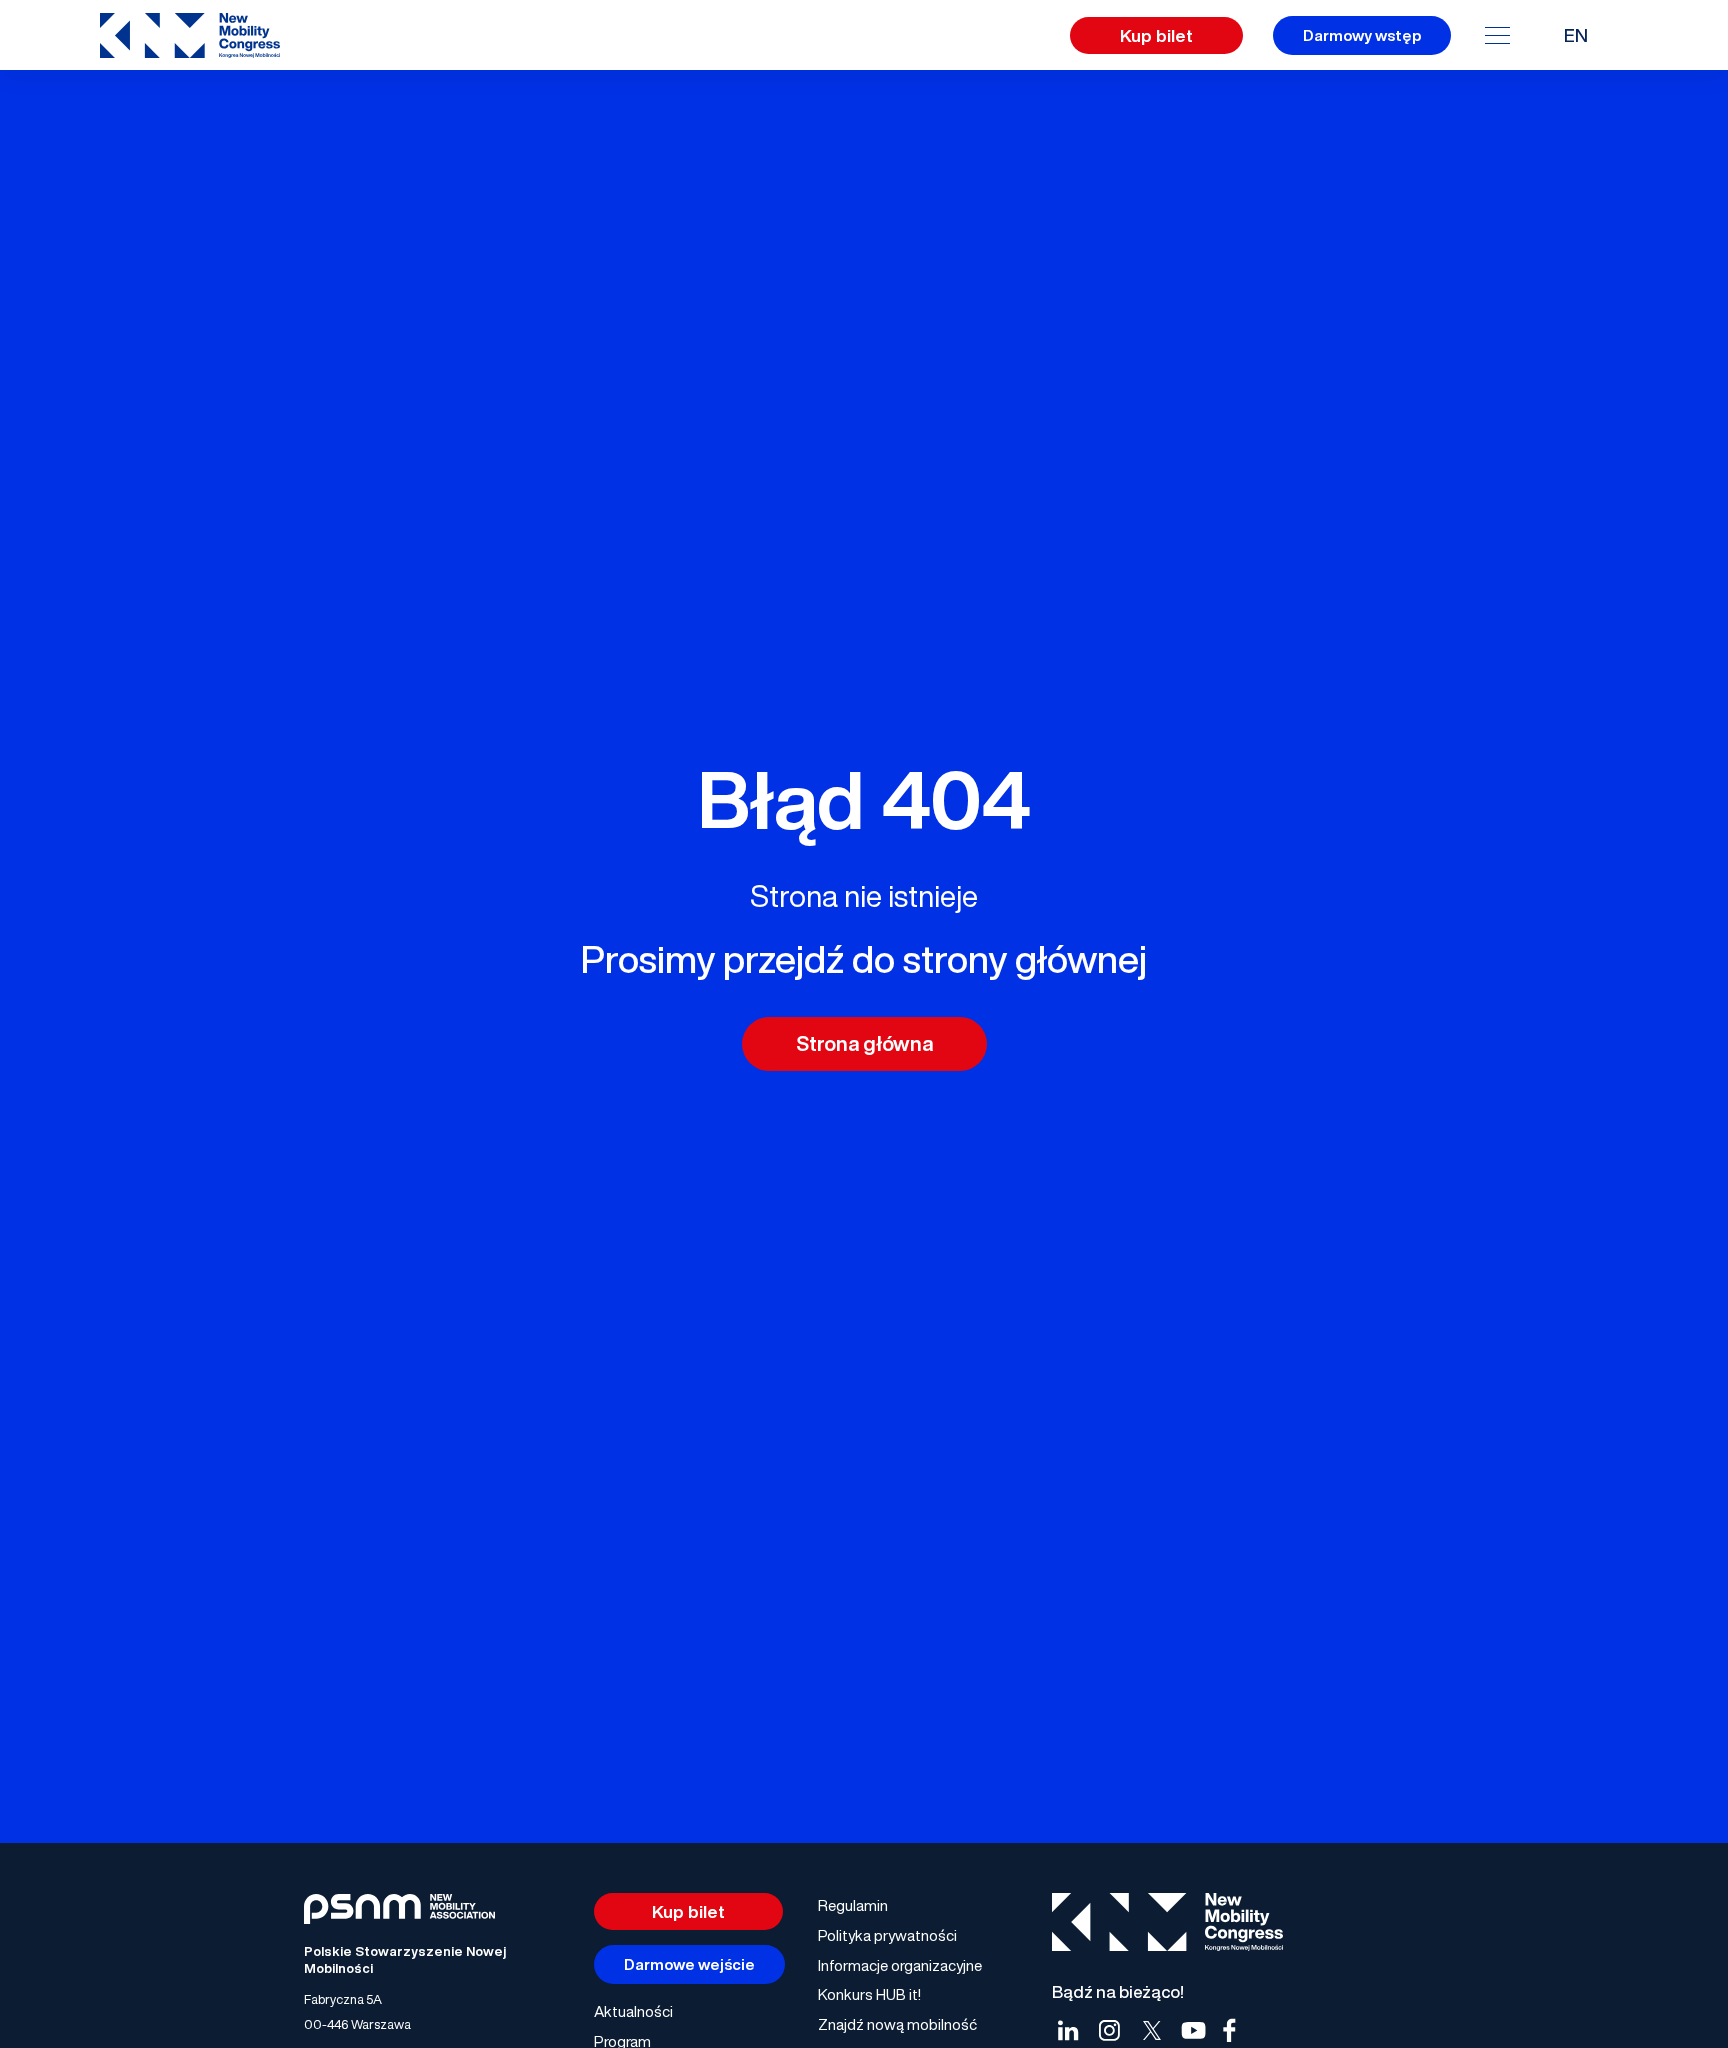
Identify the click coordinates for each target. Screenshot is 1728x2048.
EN (1576, 35)
